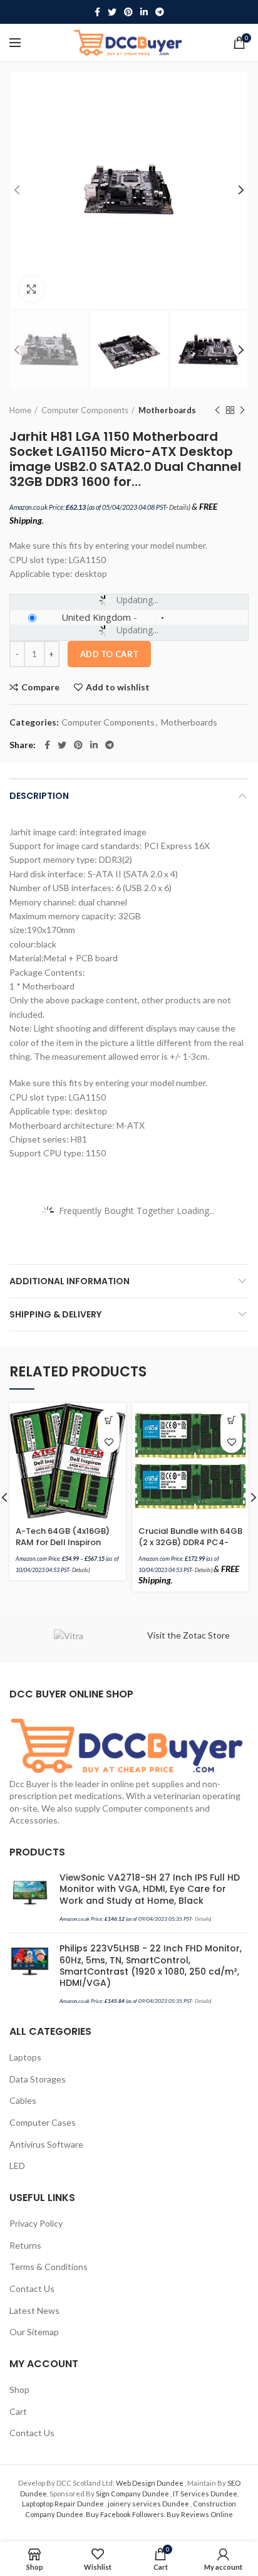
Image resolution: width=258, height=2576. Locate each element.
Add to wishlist (118, 687)
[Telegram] (160, 12)
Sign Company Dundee (133, 2494)
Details (179, 507)
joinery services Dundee (149, 2504)
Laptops (25, 2057)
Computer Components (85, 410)
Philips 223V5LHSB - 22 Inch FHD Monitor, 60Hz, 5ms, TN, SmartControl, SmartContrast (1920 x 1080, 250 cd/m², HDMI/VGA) (151, 1966)
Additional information (70, 1281)
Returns (25, 2245)
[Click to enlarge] (31, 289)
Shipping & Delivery (55, 1314)
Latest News (34, 2310)
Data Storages (38, 2079)
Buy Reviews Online (200, 2514)
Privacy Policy (36, 2223)
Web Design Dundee (150, 2483)
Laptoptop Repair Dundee (64, 2504)
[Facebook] (97, 12)
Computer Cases (43, 2122)
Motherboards (167, 410)
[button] (231, 1420)
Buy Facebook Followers (125, 2514)
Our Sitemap (34, 2332)
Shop (19, 2389)
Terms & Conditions (49, 2267)
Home (20, 410)
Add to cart (109, 654)
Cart (18, 2411)
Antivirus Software (46, 2144)
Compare (40, 687)
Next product (242, 410)
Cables (23, 2100)
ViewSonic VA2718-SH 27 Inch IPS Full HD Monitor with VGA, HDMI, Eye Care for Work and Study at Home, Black (150, 1889)
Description (39, 796)
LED (17, 2166)
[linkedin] (144, 12)
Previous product (217, 410)
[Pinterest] (128, 12)
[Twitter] (112, 12)
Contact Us (32, 2288)
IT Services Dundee (205, 2494)
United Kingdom (96, 617)
